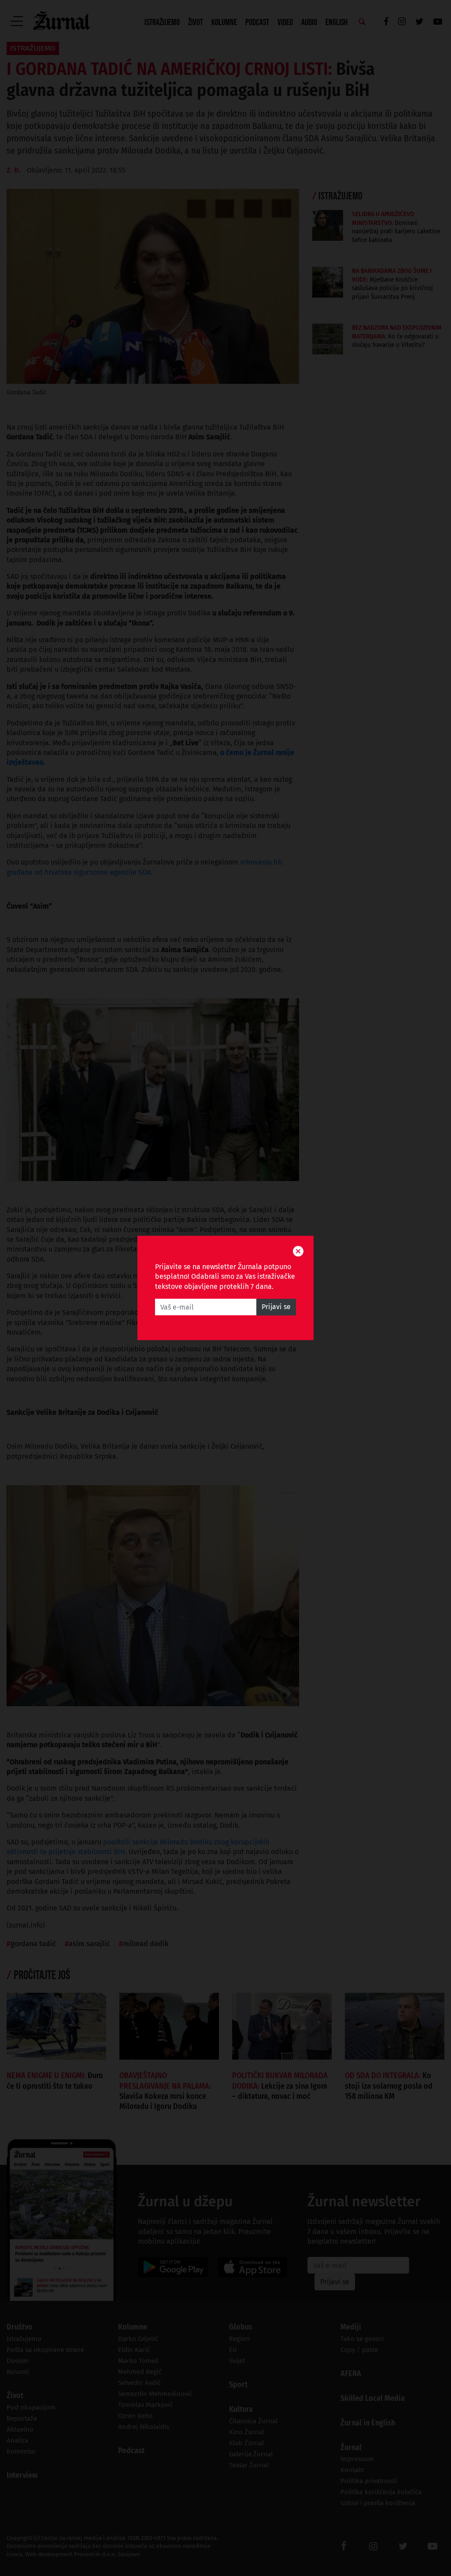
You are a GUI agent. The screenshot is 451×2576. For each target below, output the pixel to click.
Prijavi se (276, 1307)
